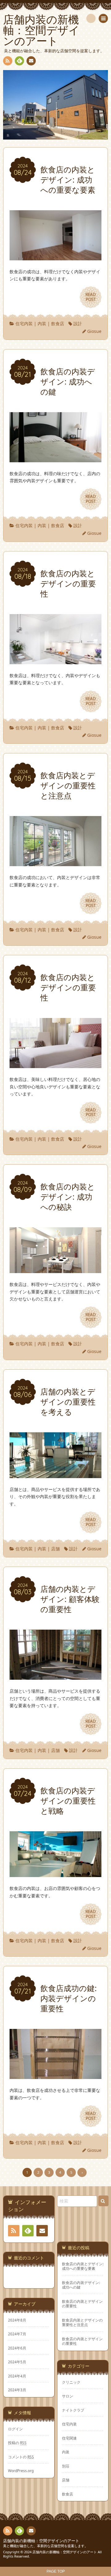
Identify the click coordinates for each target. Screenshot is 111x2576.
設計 (78, 323)
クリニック (71, 2382)
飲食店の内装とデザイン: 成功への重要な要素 (83, 2266)
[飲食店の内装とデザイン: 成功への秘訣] (55, 1269)
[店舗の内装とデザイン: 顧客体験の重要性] (55, 1676)
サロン (68, 2396)
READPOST (91, 297)
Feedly (19, 61)
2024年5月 (17, 2362)
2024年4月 (17, 2376)
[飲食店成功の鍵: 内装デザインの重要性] (55, 2075)
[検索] (91, 18)
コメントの (21, 2457)
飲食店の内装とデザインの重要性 (82, 2304)
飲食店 (58, 323)
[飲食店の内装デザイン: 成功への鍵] (55, 458)
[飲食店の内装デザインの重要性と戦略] (55, 1873)
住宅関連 (69, 2438)
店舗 (55, 1549)
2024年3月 (17, 2390)
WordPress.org (21, 2471)
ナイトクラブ (73, 2410)
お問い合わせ (31, 61)
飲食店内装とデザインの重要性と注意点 (82, 2322)
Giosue (94, 331)
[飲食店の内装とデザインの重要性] (55, 660)
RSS (8, 61)
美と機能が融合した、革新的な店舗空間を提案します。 (45, 2546)
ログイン (15, 2429)
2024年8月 (17, 2320)
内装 (42, 323)
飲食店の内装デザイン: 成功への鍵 (81, 2285)
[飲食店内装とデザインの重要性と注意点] (55, 862)
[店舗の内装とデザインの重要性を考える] (55, 1474)
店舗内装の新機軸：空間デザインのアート (41, 2541)
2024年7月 (17, 2334)
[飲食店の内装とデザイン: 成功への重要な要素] (55, 256)
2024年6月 (17, 2348)
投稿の (17, 2443)
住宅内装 (24, 323)
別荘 (66, 2466)
